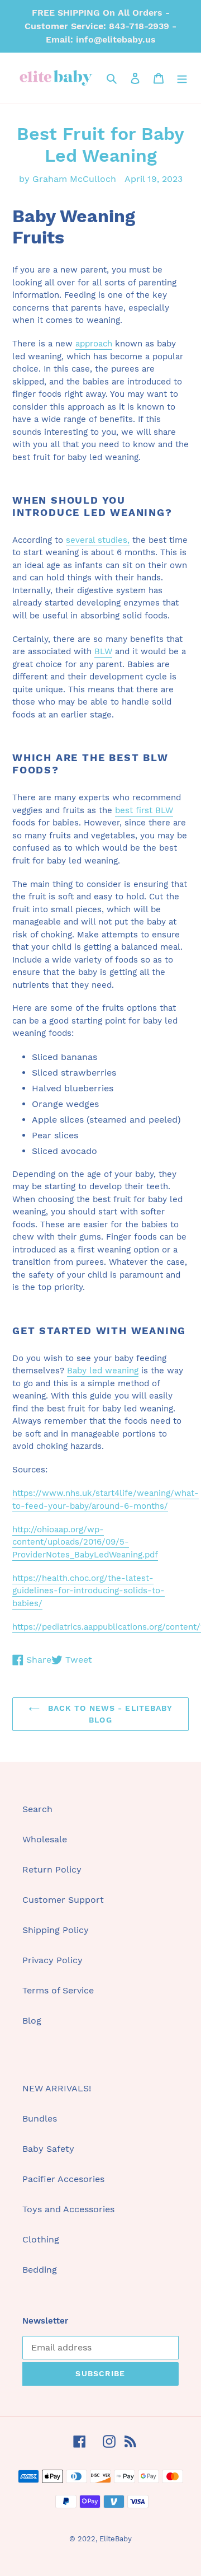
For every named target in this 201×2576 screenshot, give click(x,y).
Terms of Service (58, 1990)
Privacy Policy (52, 1960)
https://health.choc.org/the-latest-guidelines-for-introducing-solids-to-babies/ (88, 1591)
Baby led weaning (103, 1371)
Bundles (40, 2118)
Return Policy (52, 1869)
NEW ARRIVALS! (57, 2088)
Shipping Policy (56, 1930)
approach (94, 344)
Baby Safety (48, 2149)
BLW (103, 651)
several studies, (98, 540)
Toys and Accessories (68, 2209)
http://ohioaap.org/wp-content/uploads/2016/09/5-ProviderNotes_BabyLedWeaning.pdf (85, 1542)
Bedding (40, 2270)
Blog (32, 2021)
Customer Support (63, 1900)
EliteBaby (116, 2539)
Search (37, 1809)
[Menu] (182, 78)
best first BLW (144, 810)
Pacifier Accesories (63, 2179)
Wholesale (45, 1839)
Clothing (41, 2239)
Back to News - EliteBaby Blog (109, 1714)
